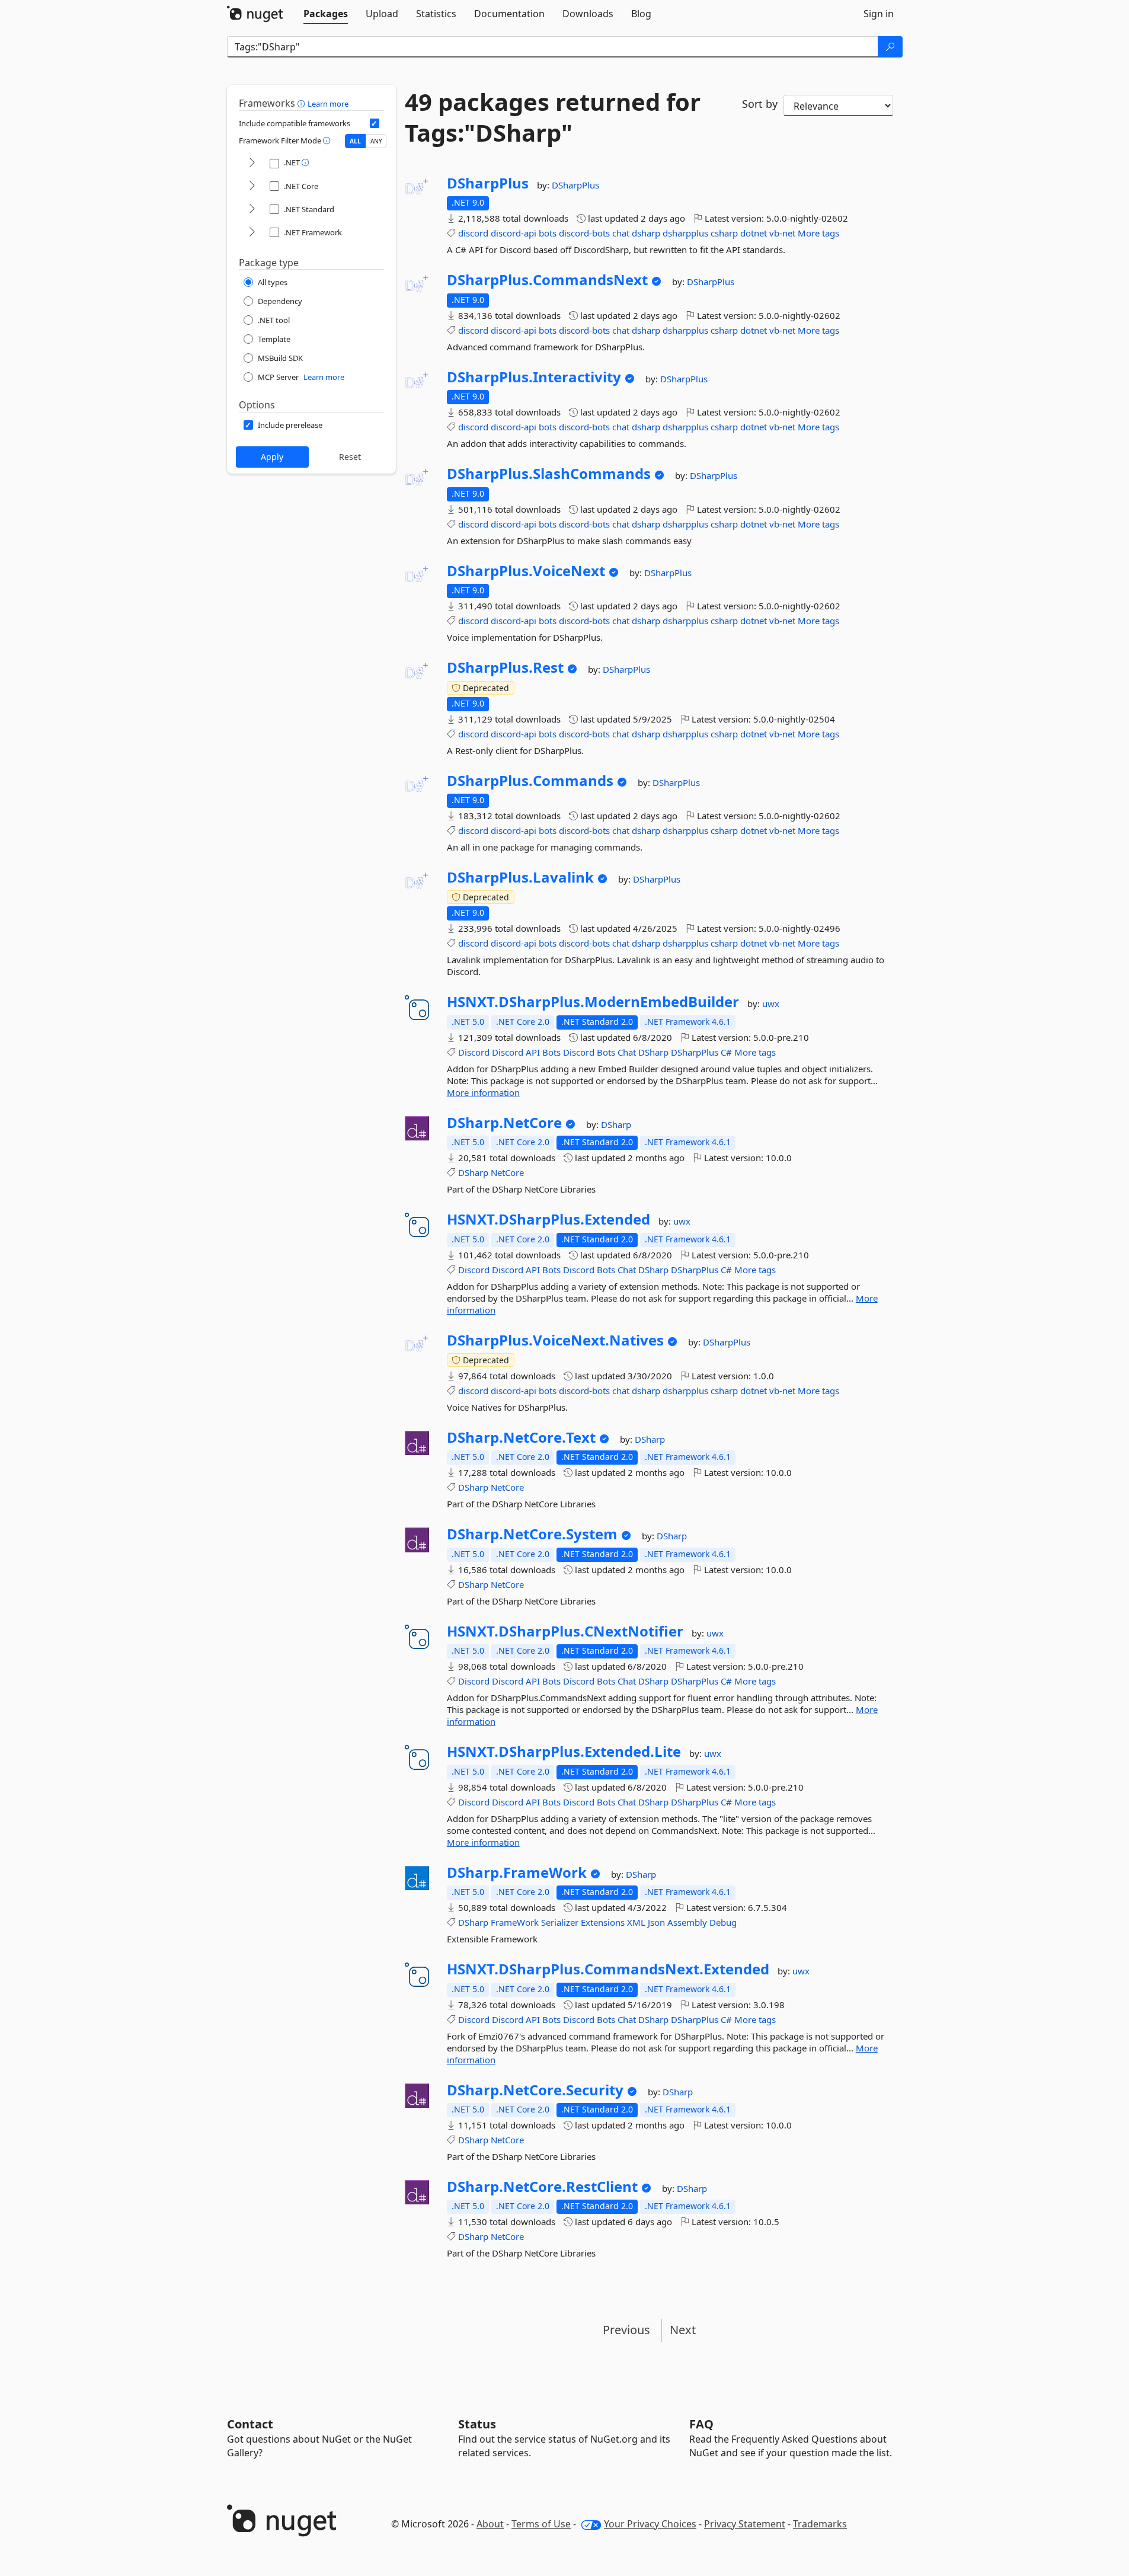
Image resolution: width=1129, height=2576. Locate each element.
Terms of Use (541, 2524)
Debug (723, 1922)
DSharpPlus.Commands (530, 781)
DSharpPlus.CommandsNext (547, 280)
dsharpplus (685, 233)
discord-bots (584, 233)
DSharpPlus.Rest (505, 667)
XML (636, 1922)
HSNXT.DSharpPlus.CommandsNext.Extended (608, 1969)
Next (683, 2330)
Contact (250, 2424)
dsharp (646, 233)
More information (483, 1092)
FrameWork (515, 1922)
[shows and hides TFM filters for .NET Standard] (252, 210)
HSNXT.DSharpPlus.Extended (548, 1219)
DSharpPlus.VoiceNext (526, 571)
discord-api (514, 233)
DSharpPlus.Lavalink (520, 877)
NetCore (507, 1172)
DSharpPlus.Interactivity (534, 377)
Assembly (687, 1922)
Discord (474, 1052)
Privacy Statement (745, 2524)
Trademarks (820, 2524)
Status (477, 2424)
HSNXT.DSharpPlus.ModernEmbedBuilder (593, 1002)
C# (726, 1052)
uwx (771, 1003)
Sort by (760, 104)
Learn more (328, 104)
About (490, 2524)
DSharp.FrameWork (517, 1872)
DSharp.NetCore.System (532, 1534)
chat (621, 233)
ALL (355, 141)
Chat (627, 1052)
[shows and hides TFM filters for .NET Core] (252, 186)
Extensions (603, 1922)
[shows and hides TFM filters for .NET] (252, 163)
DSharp (653, 1052)
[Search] (890, 47)
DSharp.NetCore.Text (521, 1437)
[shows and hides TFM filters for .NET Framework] (252, 233)
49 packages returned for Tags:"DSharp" (553, 117)
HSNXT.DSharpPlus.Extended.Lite (564, 1752)
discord (473, 233)
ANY (376, 141)
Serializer (560, 1922)
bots (548, 233)
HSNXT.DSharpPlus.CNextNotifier (565, 1631)
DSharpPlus (488, 183)
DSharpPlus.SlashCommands (549, 474)
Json (656, 1922)
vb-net (782, 233)
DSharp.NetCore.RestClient (542, 2187)
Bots (551, 1052)
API (533, 1052)
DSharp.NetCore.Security (535, 2090)
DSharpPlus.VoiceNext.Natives (555, 1340)
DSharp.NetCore (504, 1123)
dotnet (754, 233)
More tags (818, 233)
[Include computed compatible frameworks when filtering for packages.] (375, 123)
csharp (724, 233)
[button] (303, 103)
